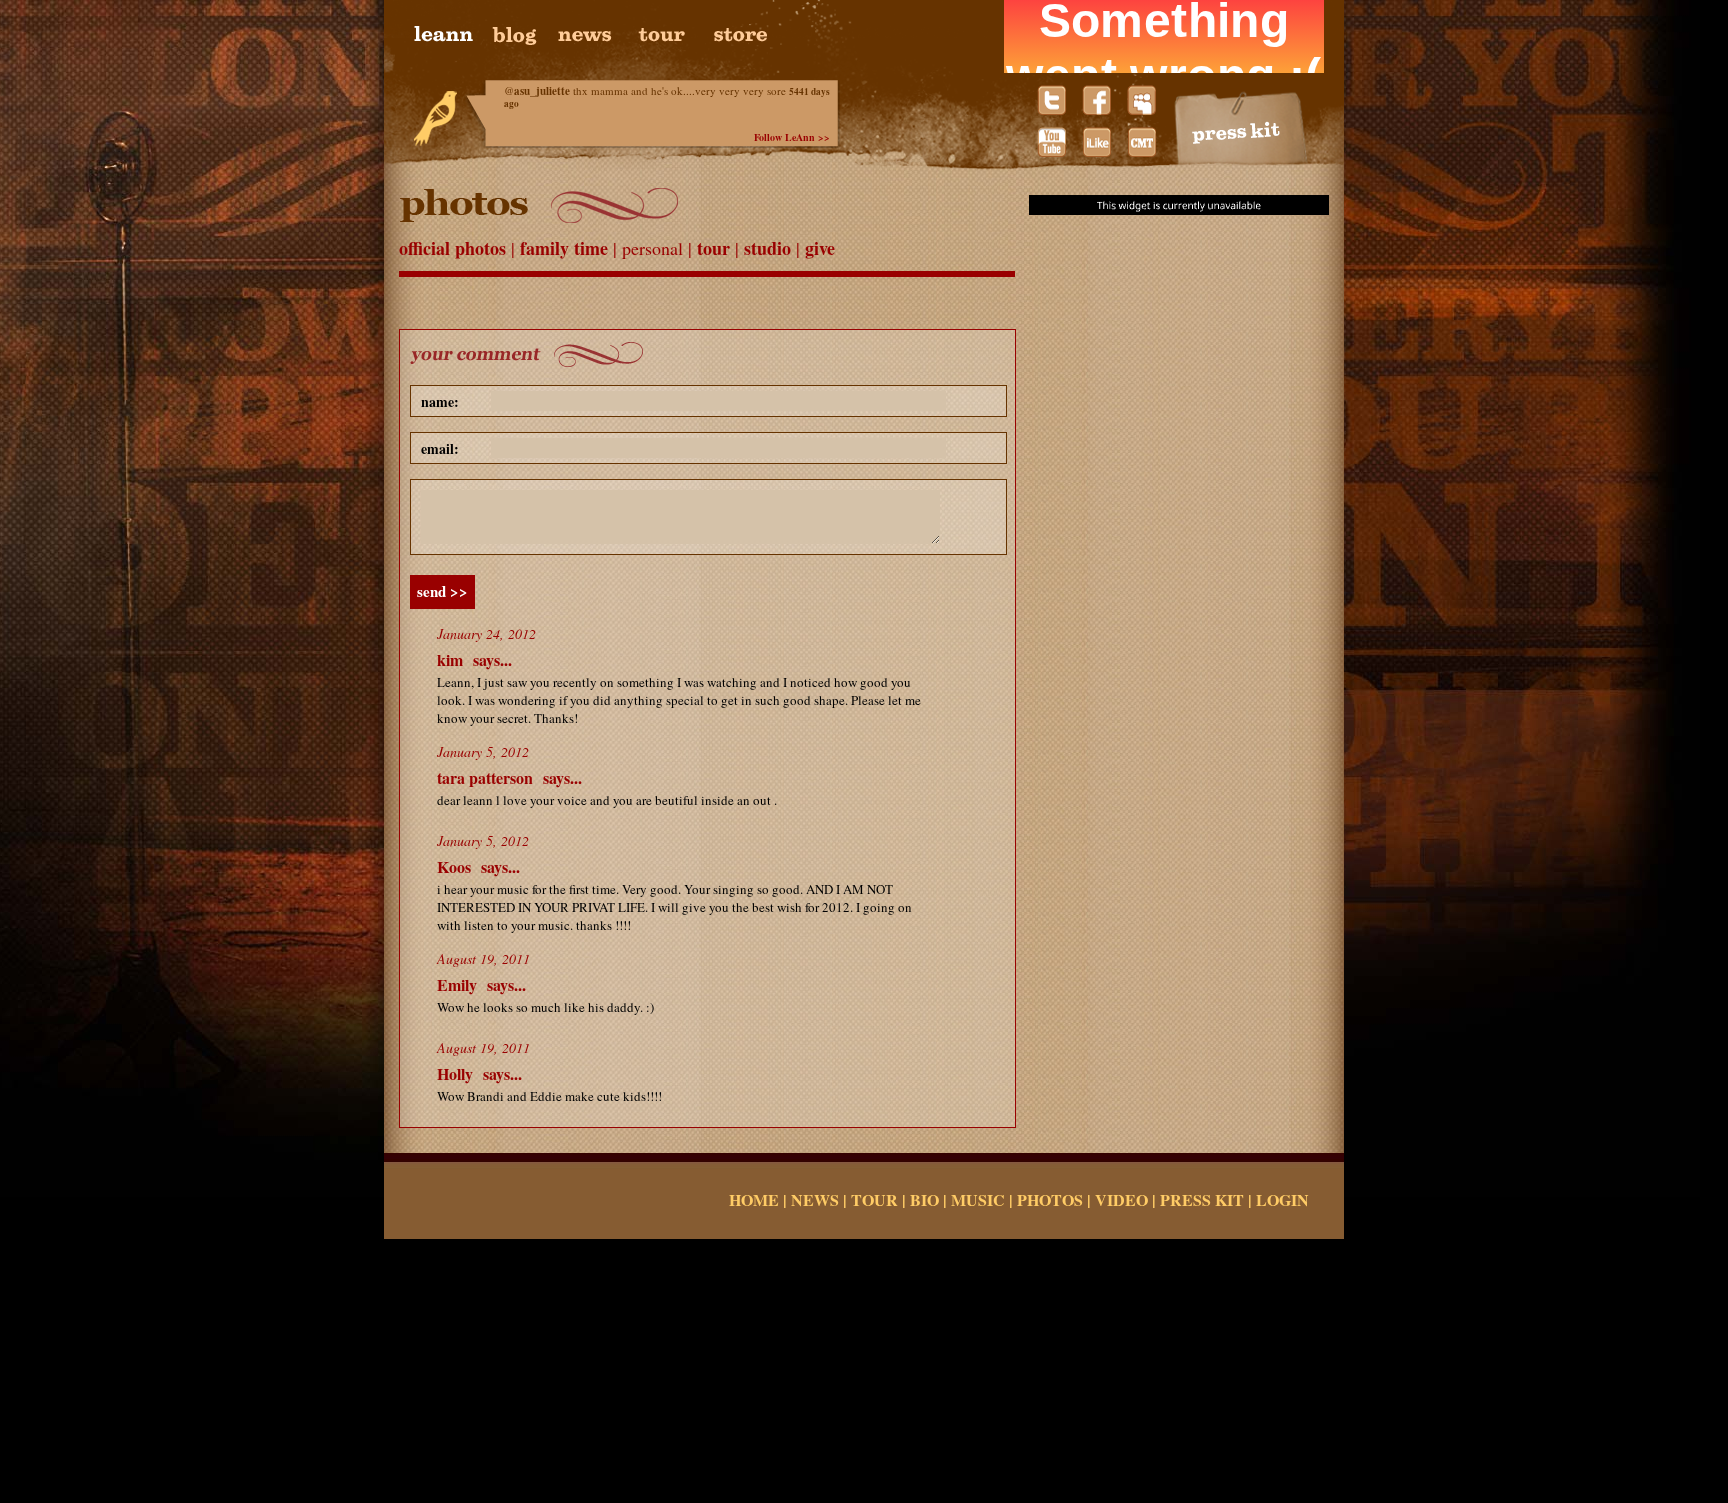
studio (770, 248)
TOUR (874, 1199)
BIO (924, 1199)
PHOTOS (1050, 1199)
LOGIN (1282, 1199)
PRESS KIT (1202, 1199)
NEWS (815, 1199)
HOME (754, 1199)
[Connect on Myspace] (1141, 100)
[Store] (739, 35)
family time (566, 248)
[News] (586, 35)
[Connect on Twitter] (1051, 100)
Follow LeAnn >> (792, 137)
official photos (455, 248)
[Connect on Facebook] (1096, 100)
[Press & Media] (1241, 128)
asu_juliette (542, 91)
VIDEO (1121, 1199)
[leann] (452, 35)
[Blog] (517, 35)
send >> (442, 591)
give (820, 248)
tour (716, 248)
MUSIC (978, 1199)
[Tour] (664, 35)
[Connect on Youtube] (1051, 142)
